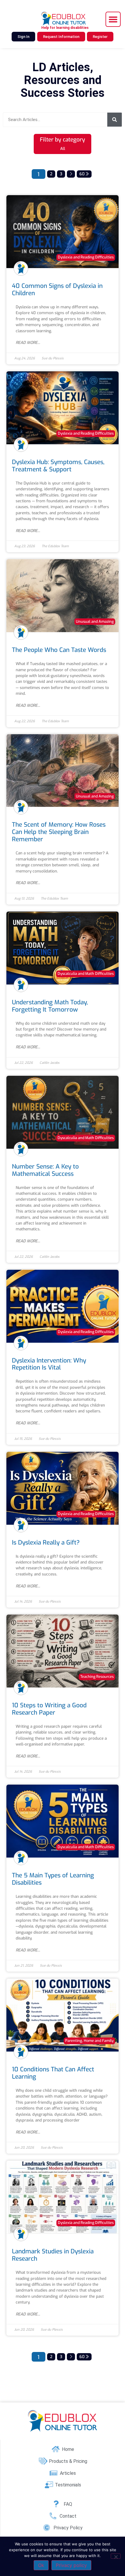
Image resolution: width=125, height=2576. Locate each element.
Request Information (61, 37)
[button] (113, 19)
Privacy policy (71, 2565)
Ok (41, 2565)
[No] (116, 2556)
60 (83, 174)
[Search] (115, 120)
